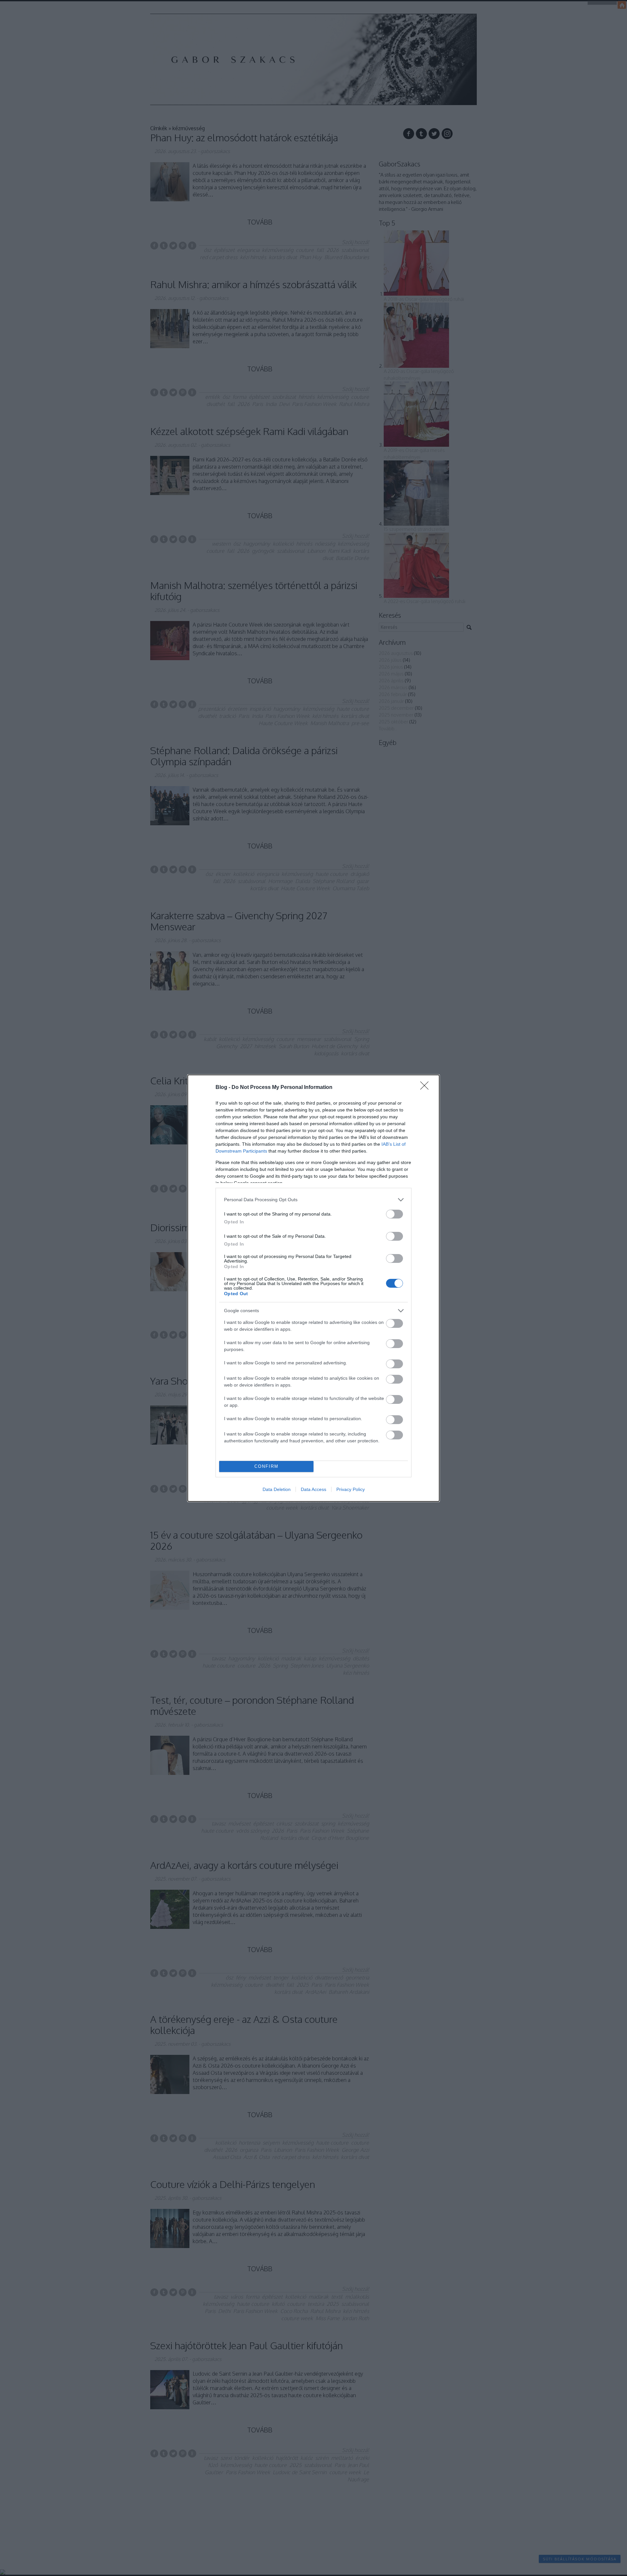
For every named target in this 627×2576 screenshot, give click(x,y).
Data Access (313, 1489)
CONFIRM (266, 1466)
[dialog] (313, 1288)
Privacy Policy (351, 1489)
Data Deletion (277, 1489)
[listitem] (313, 1200)
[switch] (394, 1214)
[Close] (426, 1088)
